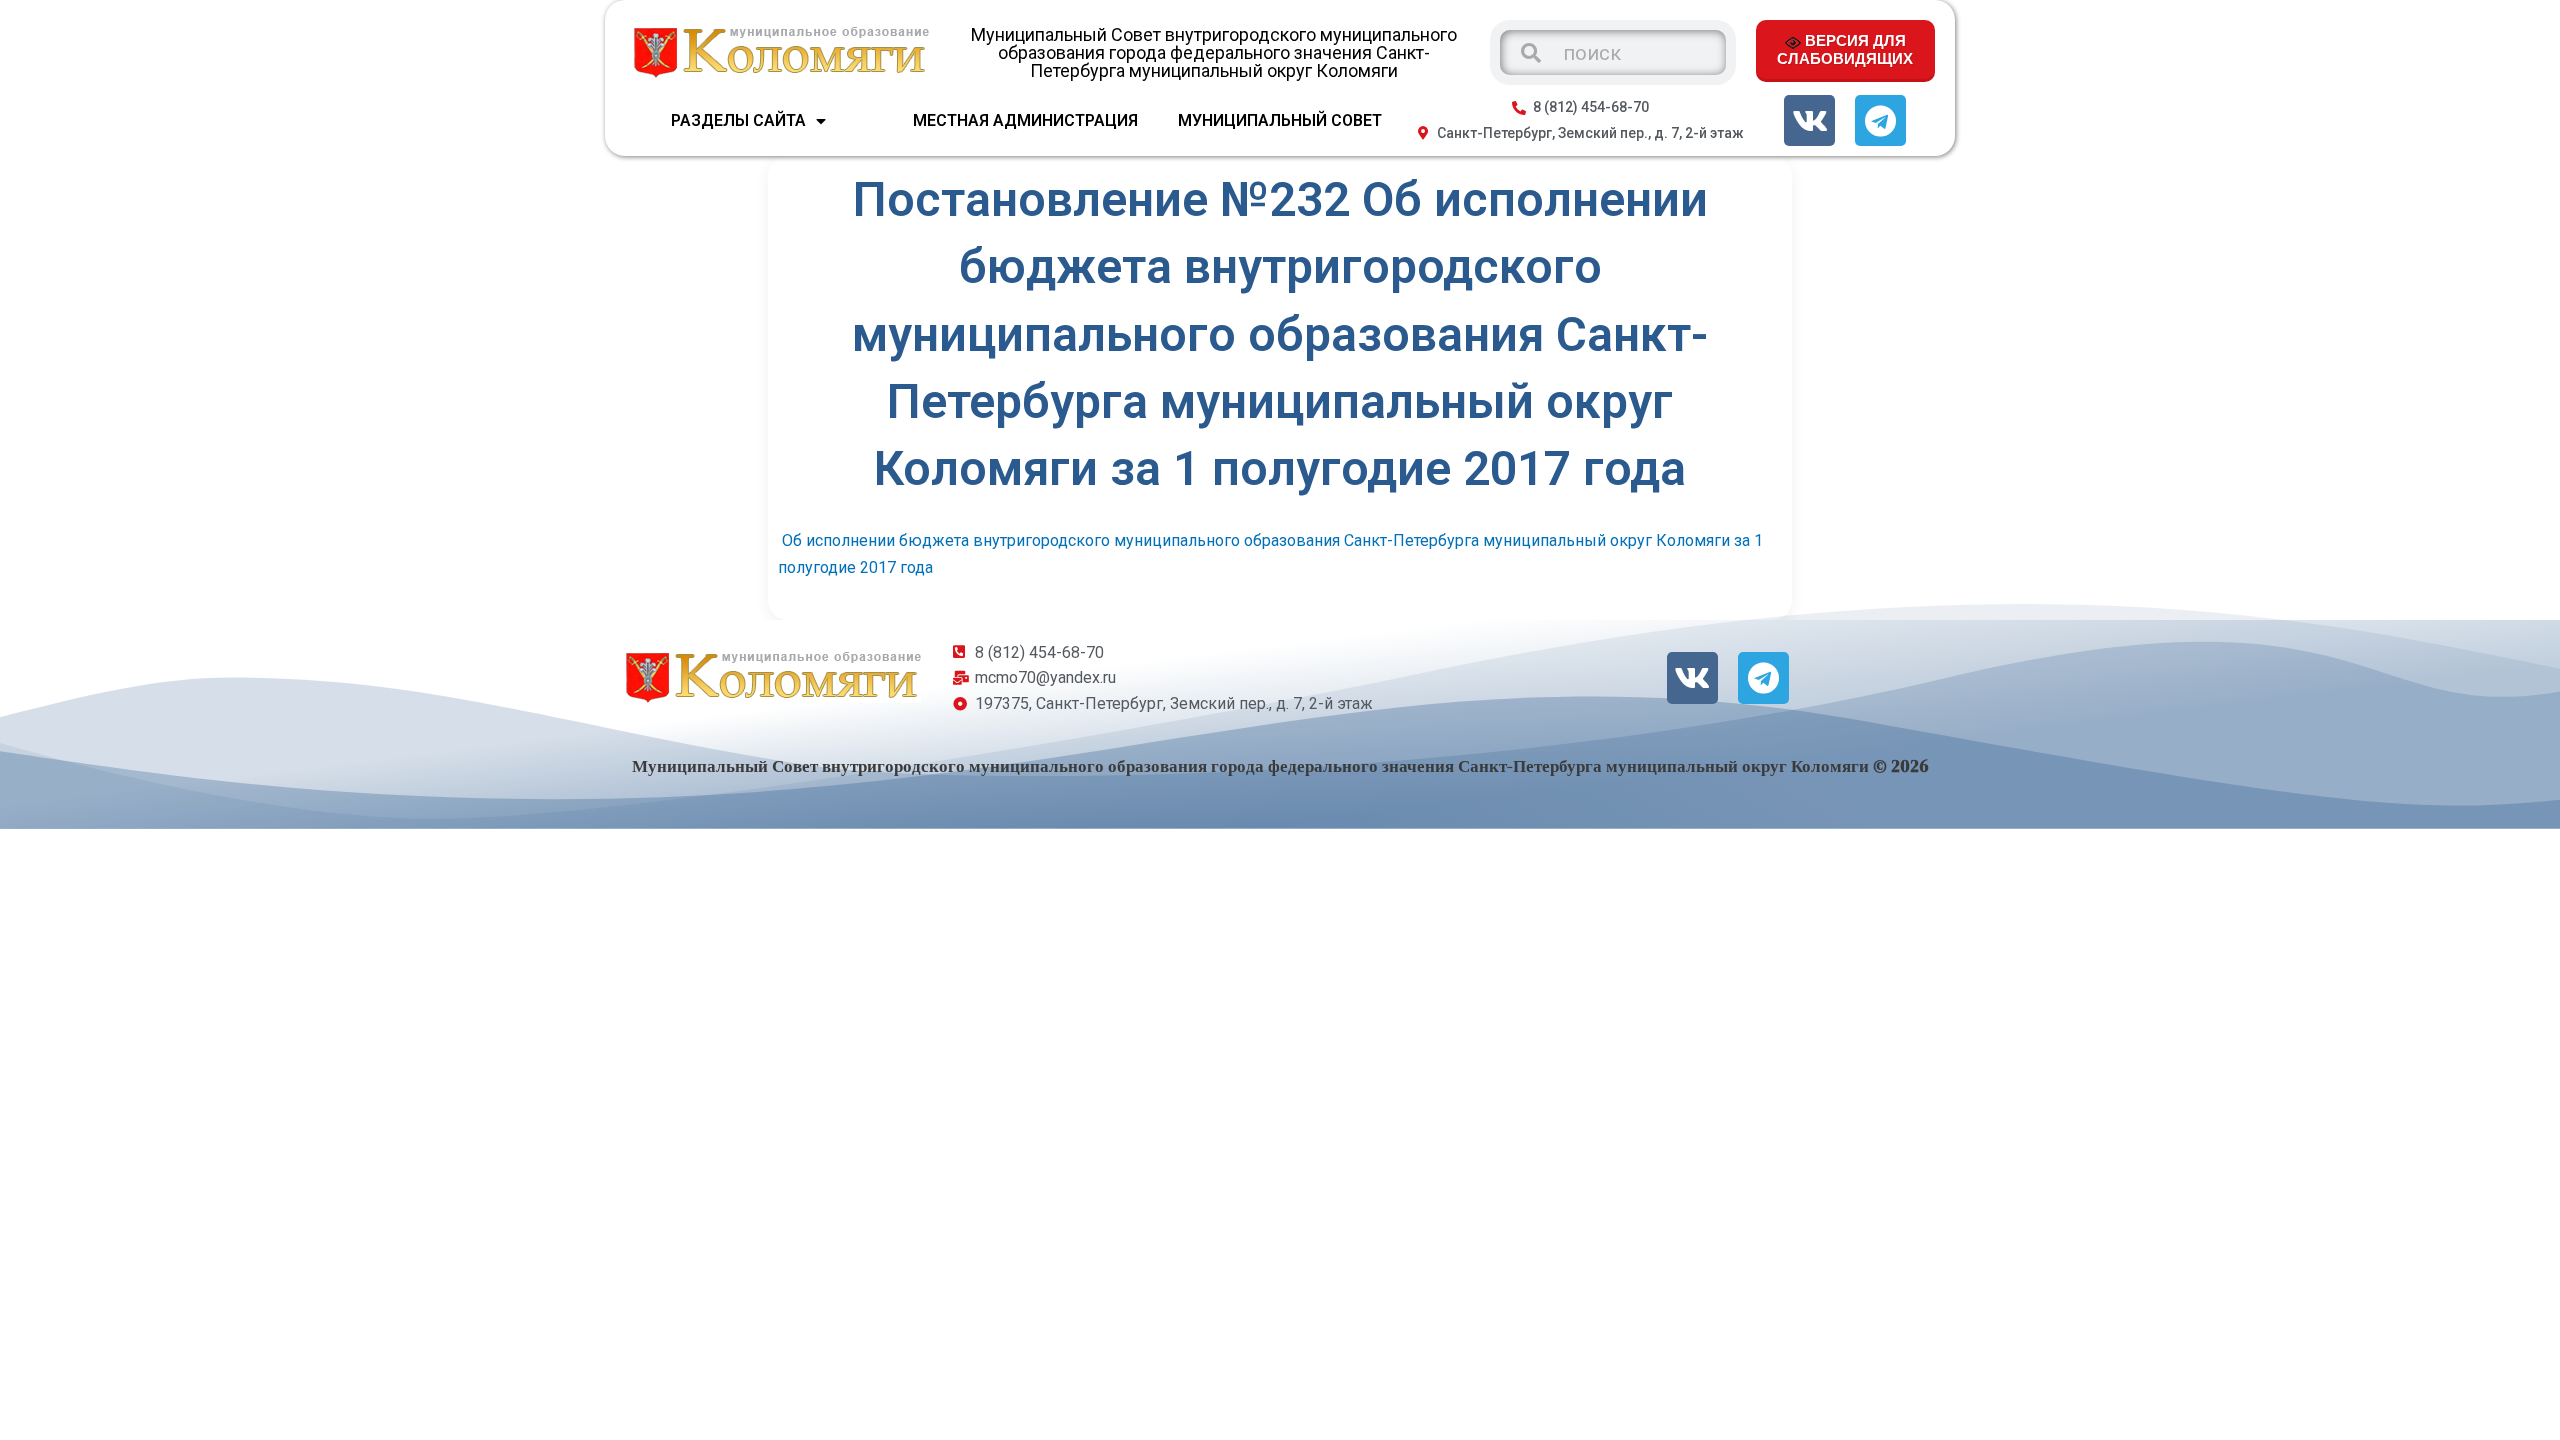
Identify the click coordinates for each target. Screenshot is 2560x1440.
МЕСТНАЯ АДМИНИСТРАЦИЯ (1025, 120)
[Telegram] (1880, 120)
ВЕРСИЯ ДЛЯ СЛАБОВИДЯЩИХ (1845, 49)
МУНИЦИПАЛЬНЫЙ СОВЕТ (1280, 120)
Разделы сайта (738, 120)
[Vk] (1809, 120)
